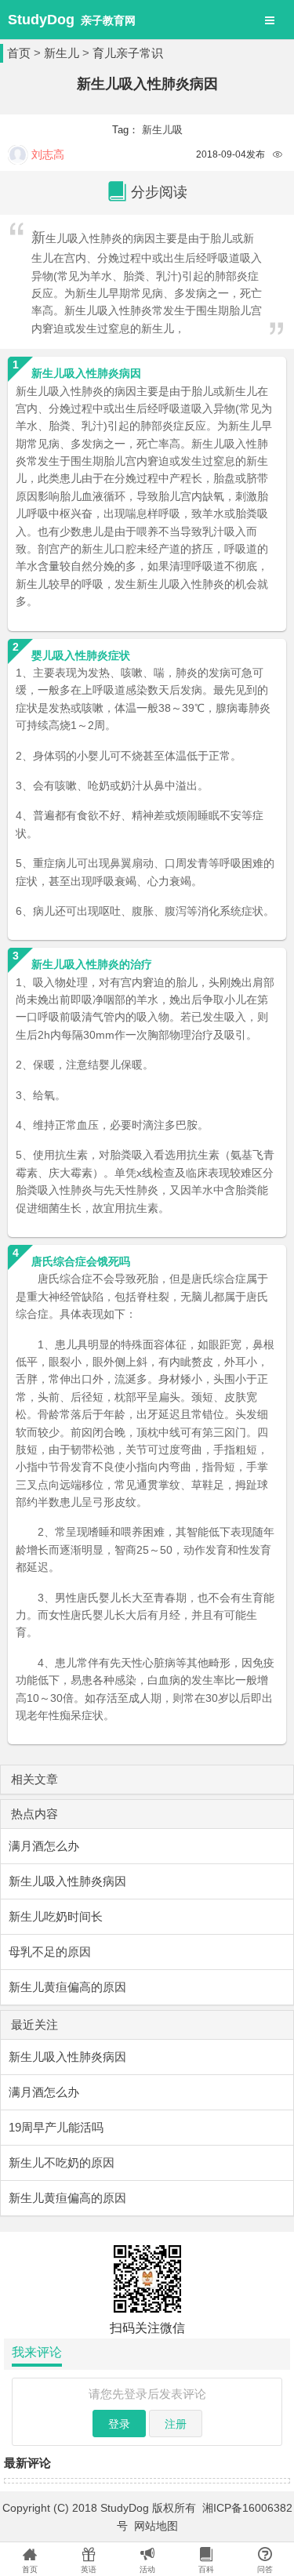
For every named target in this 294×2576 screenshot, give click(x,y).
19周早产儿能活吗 (56, 2127)
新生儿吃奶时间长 (56, 1916)
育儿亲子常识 (128, 53)
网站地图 (156, 2526)
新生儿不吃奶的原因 (62, 2162)
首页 (19, 53)
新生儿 (62, 53)
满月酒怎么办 (44, 1846)
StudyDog (41, 20)
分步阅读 (159, 192)
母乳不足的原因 (50, 1952)
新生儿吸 (162, 130)
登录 (119, 2424)
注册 (176, 2424)
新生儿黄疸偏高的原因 (67, 1987)
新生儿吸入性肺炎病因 (67, 1881)
